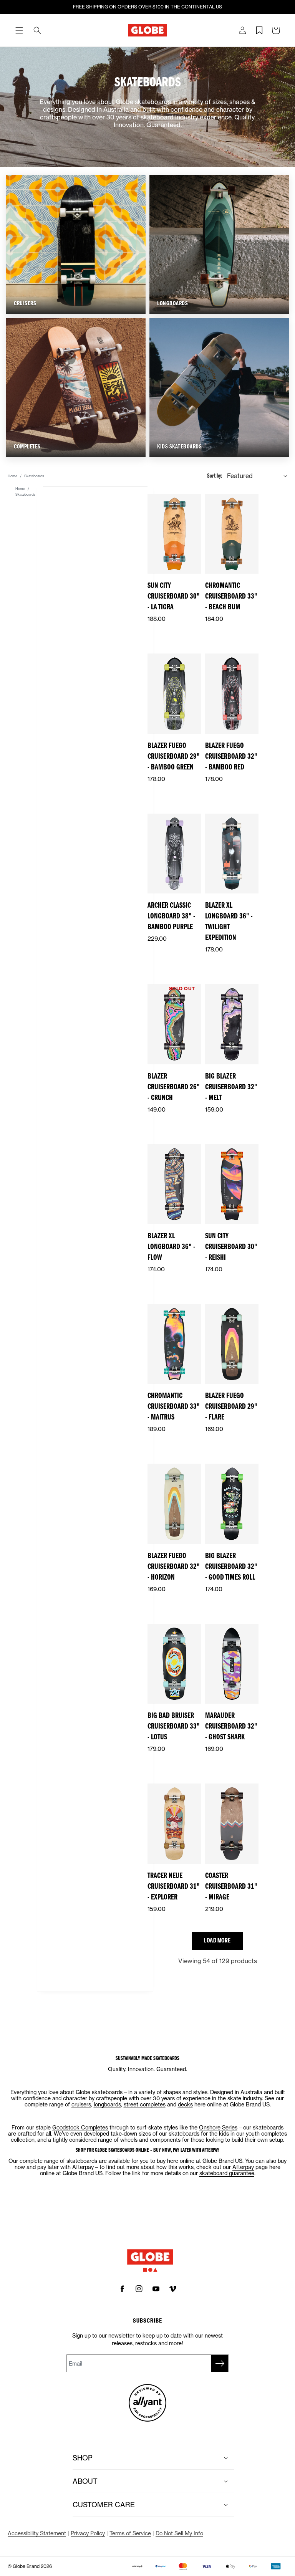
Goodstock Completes (80, 2127)
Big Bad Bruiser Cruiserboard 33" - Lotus (174, 1726)
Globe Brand (26, 2566)
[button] (19, 30)
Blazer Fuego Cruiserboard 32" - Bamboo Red (231, 756)
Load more (217, 1940)
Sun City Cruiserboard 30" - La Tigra (174, 596)
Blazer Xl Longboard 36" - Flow (171, 1247)
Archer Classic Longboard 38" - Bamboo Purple (171, 916)
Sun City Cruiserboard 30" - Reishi (231, 1247)
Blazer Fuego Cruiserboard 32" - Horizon (174, 1566)
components (165, 2140)
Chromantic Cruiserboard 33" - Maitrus (174, 1406)
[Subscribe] (220, 2363)
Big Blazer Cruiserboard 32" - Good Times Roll (231, 1566)
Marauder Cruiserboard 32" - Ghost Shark (231, 1726)
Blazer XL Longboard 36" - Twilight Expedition (229, 921)
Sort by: (215, 476)
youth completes (266, 2133)
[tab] (19, 30)
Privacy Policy (88, 2533)
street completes (145, 2104)
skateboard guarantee (227, 2173)
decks (185, 2104)
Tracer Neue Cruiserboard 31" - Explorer (174, 1886)
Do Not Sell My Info (179, 2533)
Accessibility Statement (37, 2533)
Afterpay (243, 2167)
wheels (129, 2140)
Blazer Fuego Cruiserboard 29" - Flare (231, 1406)
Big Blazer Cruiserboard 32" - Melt (231, 1087)
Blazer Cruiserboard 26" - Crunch (174, 1087)
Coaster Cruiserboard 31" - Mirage (231, 1886)
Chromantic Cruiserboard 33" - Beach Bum (231, 596)
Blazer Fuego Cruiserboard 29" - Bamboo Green (174, 756)
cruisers (81, 2104)
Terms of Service (130, 2533)
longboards (107, 2104)
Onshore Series (218, 2127)
